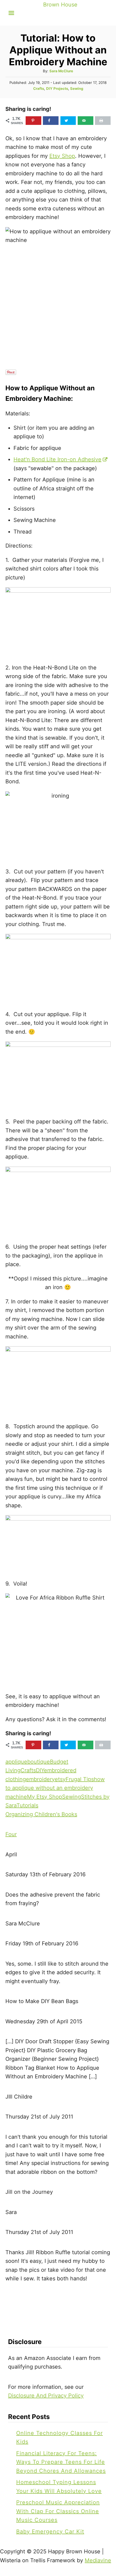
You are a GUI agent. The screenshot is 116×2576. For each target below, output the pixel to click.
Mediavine (98, 2560)
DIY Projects (57, 88)
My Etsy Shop (45, 1797)
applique (16, 1762)
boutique (39, 1762)
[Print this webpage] (103, 121)
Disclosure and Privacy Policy (46, 2396)
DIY (40, 1770)
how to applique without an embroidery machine (55, 1788)
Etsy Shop (62, 156)
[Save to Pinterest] (33, 121)
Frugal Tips (80, 1779)
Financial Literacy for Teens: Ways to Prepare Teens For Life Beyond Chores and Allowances (61, 2462)
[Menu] (11, 13)
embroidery (40, 1779)
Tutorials (27, 1805)
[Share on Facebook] (51, 121)
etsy (60, 1779)
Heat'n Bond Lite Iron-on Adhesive (57, 459)
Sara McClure (61, 71)
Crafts (39, 88)
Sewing (77, 88)
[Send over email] (86, 121)
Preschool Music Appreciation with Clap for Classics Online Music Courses (58, 2511)
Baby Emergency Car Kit (50, 2531)
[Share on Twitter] (68, 121)
